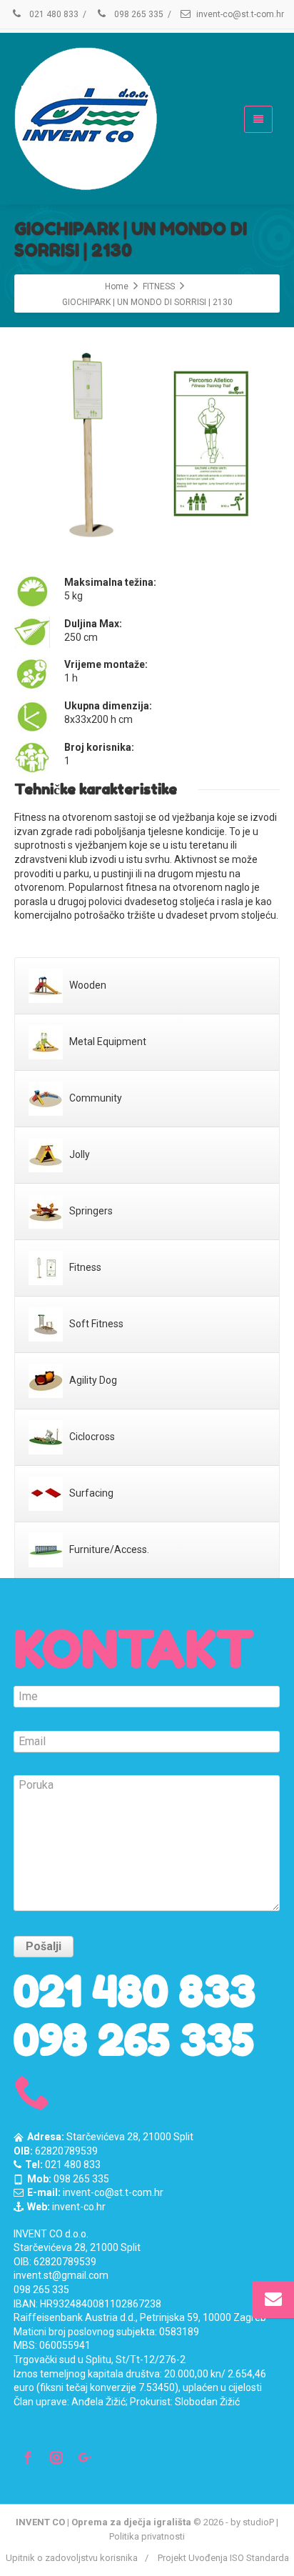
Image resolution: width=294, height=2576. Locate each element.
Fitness (84, 1267)
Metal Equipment (107, 1042)
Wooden (87, 985)
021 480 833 (53, 14)
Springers (90, 1211)
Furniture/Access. (108, 1549)
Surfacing (90, 1493)
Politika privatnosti (147, 2536)
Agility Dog (92, 1380)
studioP (258, 2522)
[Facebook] (28, 2457)
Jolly (78, 1154)
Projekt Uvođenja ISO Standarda (223, 2558)
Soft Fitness (95, 1324)
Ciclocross (91, 1437)
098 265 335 (138, 14)
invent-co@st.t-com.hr (240, 14)
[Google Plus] (85, 2457)
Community (95, 1098)
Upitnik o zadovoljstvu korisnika (72, 2558)
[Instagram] (56, 2457)
